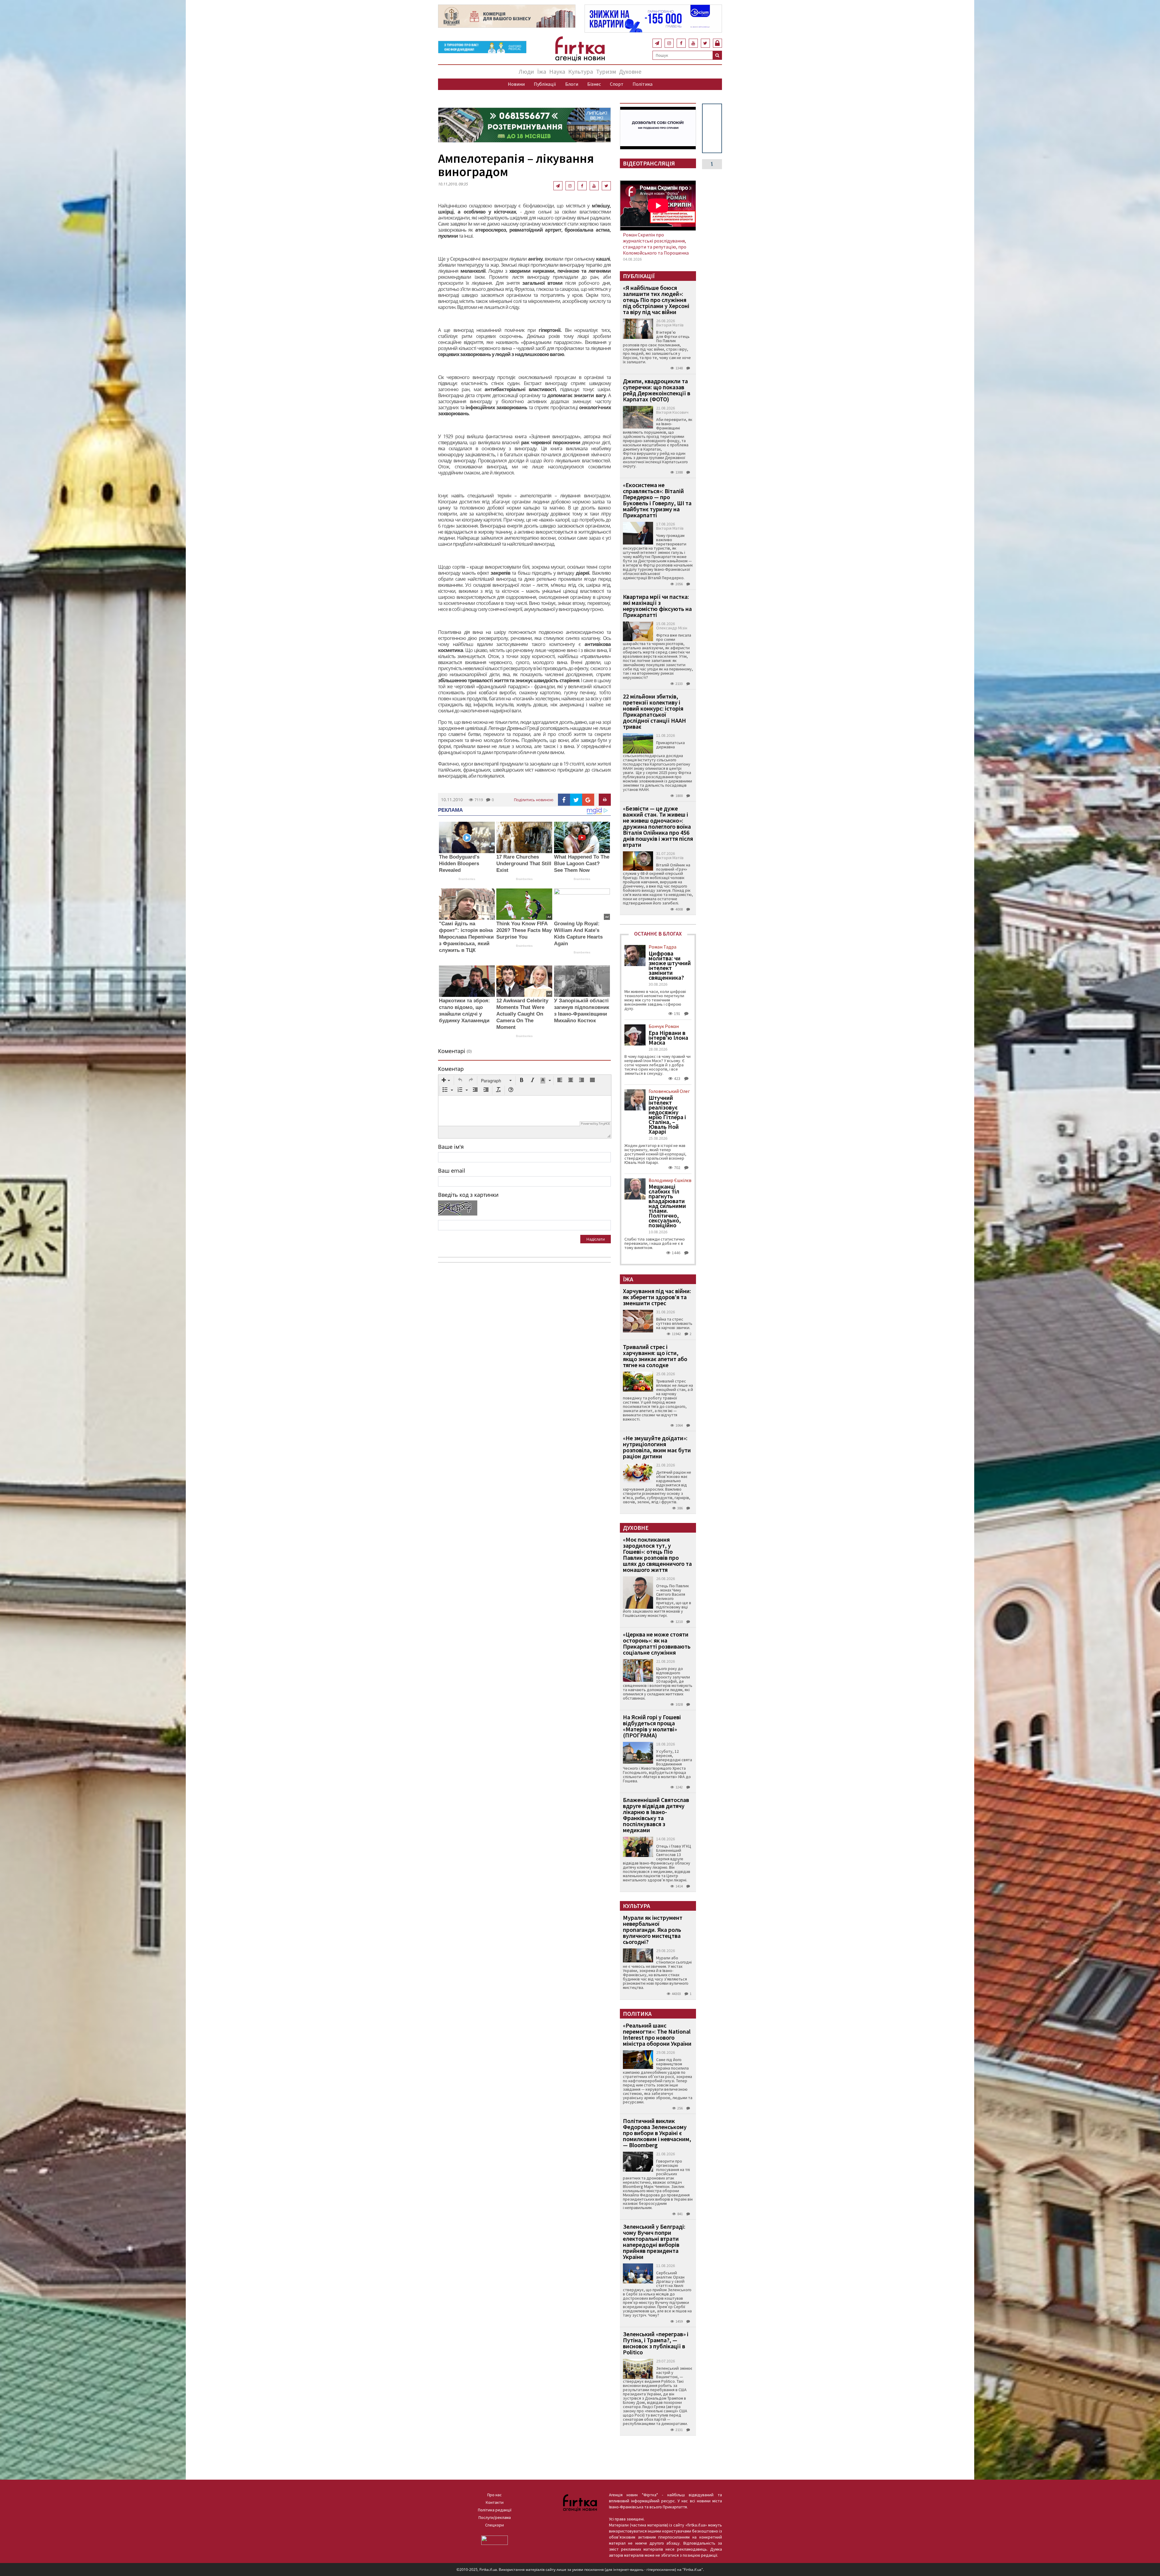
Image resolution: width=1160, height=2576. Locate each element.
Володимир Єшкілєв (670, 1180)
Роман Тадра (662, 947)
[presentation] (446, 1081)
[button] (446, 1081)
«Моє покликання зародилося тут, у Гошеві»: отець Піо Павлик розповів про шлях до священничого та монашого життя (657, 1555)
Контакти (495, 2502)
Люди (526, 71)
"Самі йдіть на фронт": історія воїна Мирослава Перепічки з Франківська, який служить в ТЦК (466, 937)
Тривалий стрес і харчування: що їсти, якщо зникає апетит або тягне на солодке (655, 1356)
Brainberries (467, 879)
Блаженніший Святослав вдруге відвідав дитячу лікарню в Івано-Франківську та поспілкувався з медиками (656, 1815)
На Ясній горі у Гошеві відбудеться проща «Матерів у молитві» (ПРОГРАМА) (652, 1726)
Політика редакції (495, 2510)
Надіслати (596, 1239)
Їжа (542, 71)
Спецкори (495, 2525)
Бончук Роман (664, 1026)
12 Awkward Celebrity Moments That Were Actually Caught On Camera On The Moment (522, 1014)
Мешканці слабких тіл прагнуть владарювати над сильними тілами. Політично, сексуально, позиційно (667, 1206)
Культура (581, 71)
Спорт (617, 84)
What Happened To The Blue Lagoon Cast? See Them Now (582, 864)
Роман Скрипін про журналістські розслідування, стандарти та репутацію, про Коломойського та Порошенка (656, 244)
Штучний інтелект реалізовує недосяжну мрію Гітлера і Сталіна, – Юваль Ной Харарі (667, 1115)
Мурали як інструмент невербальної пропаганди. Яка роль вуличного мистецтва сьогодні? (653, 1930)
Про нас (495, 2495)
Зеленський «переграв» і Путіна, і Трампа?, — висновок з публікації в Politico (656, 2343)
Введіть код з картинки (468, 1195)
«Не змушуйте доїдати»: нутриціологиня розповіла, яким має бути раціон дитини (657, 1447)
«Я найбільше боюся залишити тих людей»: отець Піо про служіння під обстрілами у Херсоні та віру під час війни (656, 300)
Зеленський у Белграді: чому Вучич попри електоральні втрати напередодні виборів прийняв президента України (654, 2242)
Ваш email (452, 1171)
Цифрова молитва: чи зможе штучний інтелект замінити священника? (670, 965)
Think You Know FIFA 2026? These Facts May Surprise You (524, 930)
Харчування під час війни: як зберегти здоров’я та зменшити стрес (657, 1297)
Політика (643, 84)
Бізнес (594, 84)
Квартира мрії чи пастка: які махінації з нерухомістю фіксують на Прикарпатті (657, 606)
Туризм (606, 71)
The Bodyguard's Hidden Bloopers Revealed (459, 864)
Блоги (572, 84)
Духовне (630, 71)
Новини (516, 84)
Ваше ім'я (451, 1147)
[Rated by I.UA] (495, 2540)
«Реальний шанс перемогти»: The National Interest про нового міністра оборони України (657, 2034)
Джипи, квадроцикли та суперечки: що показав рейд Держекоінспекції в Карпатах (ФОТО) (657, 390)
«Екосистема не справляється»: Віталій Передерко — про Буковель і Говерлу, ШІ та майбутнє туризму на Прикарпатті (657, 500)
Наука (557, 71)
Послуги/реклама (495, 2517)
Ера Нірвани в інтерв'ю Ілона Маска (668, 1038)
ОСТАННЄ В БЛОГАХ (658, 934)
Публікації (545, 84)
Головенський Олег (669, 1091)
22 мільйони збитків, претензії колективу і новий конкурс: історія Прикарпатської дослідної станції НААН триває (654, 711)
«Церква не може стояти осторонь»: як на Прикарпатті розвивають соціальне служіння (657, 1643)
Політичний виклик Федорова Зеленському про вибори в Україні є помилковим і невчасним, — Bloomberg (657, 2133)
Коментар (451, 1069)
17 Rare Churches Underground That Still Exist (524, 864)
